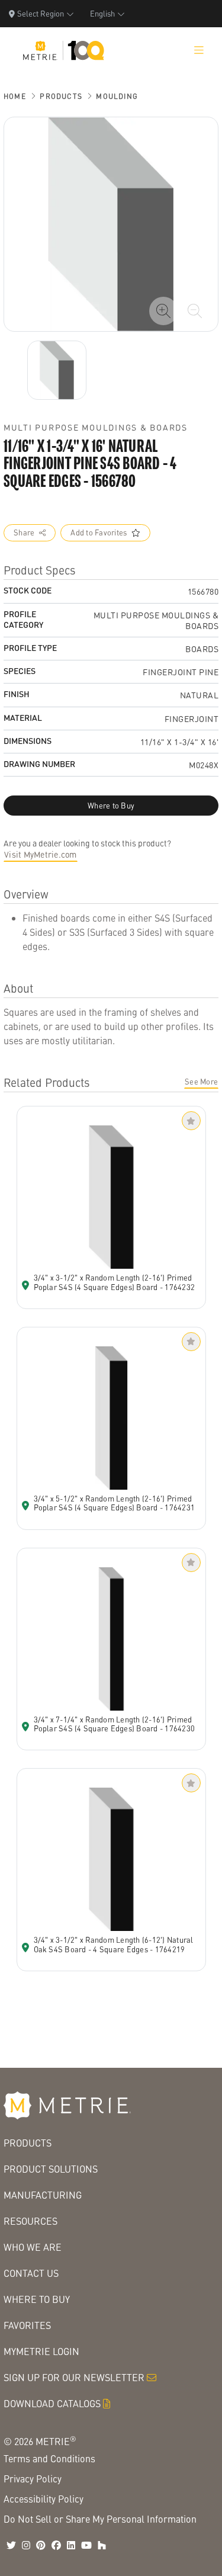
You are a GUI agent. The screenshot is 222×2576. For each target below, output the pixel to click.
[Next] (57, 370)
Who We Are (33, 2247)
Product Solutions (51, 2169)
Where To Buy (37, 2299)
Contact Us (31, 2273)
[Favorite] (191, 1121)
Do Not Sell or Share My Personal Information (100, 2519)
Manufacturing (43, 2195)
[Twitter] (11, 2545)
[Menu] (199, 50)
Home (15, 96)
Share (24, 532)
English (102, 13)
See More (201, 1082)
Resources (30, 2221)
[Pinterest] (41, 2545)
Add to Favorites (99, 532)
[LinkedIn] (71, 2545)
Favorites (27, 2325)
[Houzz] (102, 2545)
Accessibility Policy (44, 2499)
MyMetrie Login (41, 2351)
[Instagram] (26, 2545)
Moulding (117, 96)
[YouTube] (86, 2545)
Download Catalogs (52, 2403)
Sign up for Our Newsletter (74, 2377)
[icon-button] (163, 311)
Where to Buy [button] (111, 806)
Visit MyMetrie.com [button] (41, 854)
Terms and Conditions (49, 2458)
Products (61, 96)
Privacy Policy (33, 2479)
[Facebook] (56, 2545)
